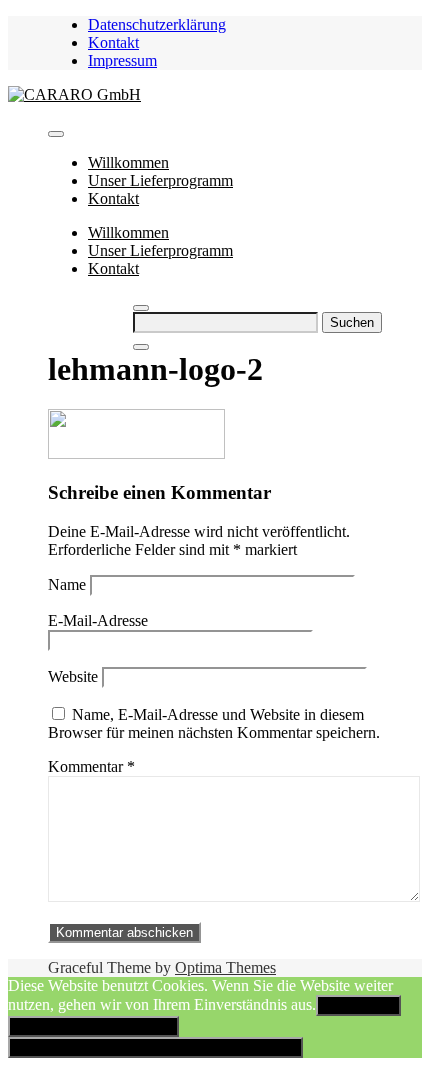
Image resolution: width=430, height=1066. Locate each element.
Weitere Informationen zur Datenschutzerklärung (155, 1047)
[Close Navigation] (141, 347)
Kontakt (113, 42)
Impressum (122, 60)
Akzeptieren (358, 1005)
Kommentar (91, 766)
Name (67, 584)
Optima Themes (225, 967)
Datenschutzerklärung (157, 24)
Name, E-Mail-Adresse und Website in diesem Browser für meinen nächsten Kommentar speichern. (214, 723)
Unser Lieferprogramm (160, 180)
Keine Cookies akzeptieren (93, 1026)
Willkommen (128, 162)
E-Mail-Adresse (98, 620)
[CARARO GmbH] (74, 94)
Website (73, 676)
